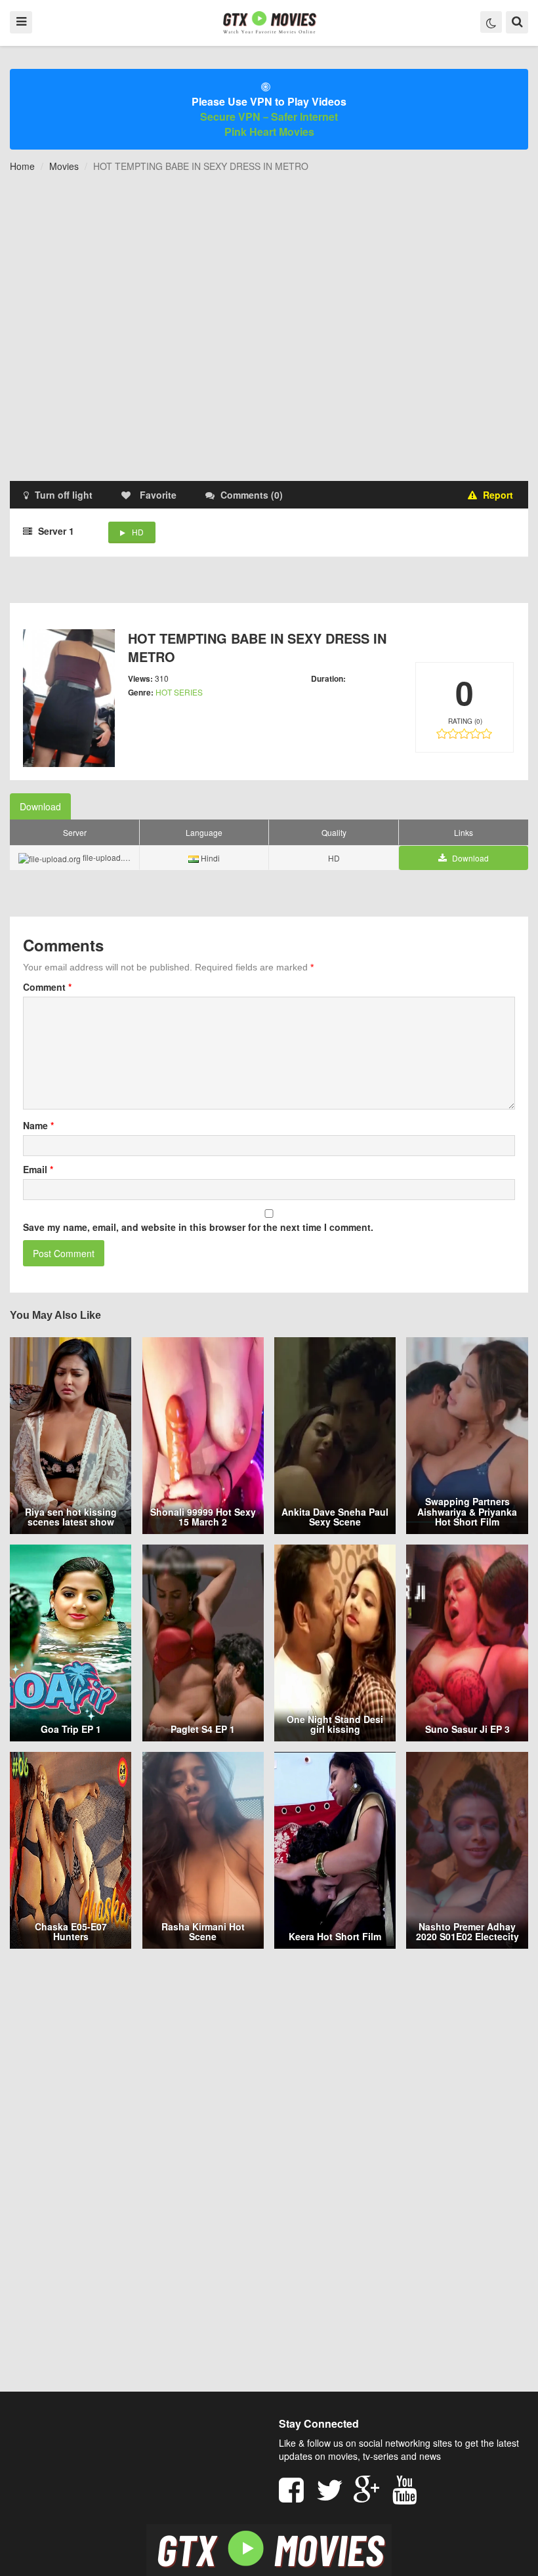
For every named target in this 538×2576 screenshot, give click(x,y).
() (252, 495)
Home (22, 166)
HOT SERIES (179, 692)
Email (38, 1169)
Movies (64, 166)
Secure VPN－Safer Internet (269, 116)
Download (40, 806)
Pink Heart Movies (269, 132)
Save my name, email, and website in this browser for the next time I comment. (198, 1227)
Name (38, 1125)
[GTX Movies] (269, 22)
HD (138, 532)
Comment (47, 987)
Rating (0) (465, 721)
